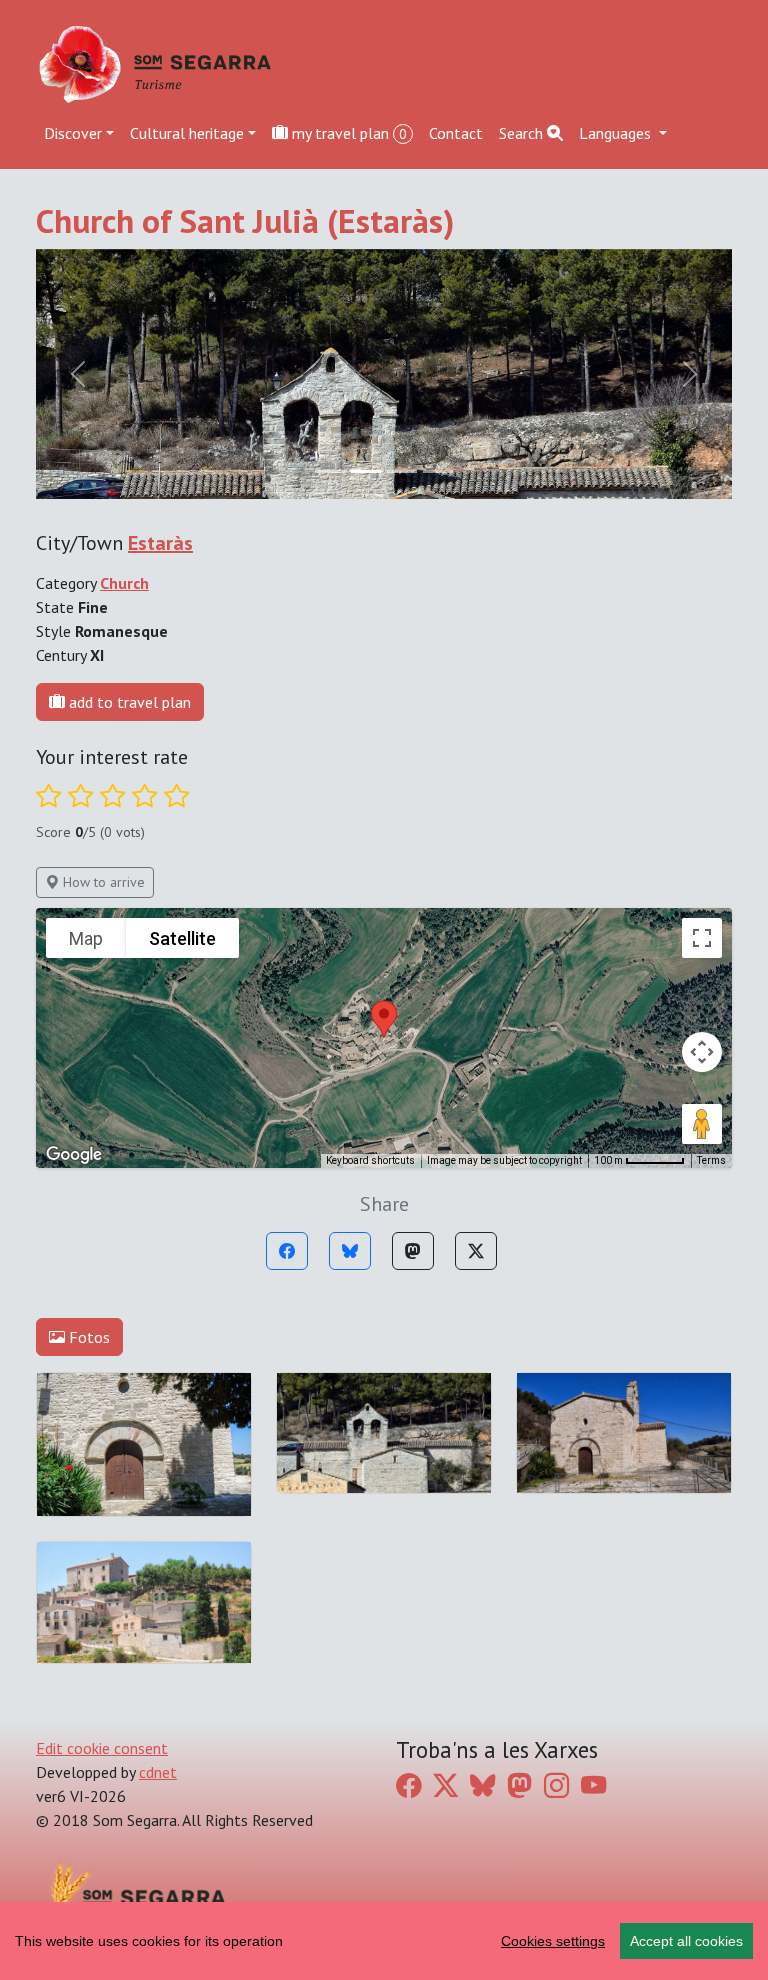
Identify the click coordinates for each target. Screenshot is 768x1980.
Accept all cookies (686, 1941)
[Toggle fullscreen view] (702, 938)
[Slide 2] (402, 471)
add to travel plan (128, 702)
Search (523, 133)
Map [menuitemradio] (86, 938)
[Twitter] (476, 1251)
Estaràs (160, 543)
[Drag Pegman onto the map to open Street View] (702, 1124)
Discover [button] (73, 133)
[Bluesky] (350, 1251)
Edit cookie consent (102, 1748)
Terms (711, 1160)
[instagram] (556, 1785)
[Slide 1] (366, 471)
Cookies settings (553, 1941)
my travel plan (347, 133)
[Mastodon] (413, 1251)
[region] (384, 1941)
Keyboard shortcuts (370, 1160)
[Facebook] (287, 1251)
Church (124, 583)
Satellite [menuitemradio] (182, 938)
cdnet (158, 1772)
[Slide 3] (438, 471)
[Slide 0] (330, 471)
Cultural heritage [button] (187, 133)
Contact (456, 133)
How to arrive (102, 882)
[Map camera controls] (702, 1052)
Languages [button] (617, 133)
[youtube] (593, 1785)
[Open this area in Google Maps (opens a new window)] (74, 1155)
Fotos (87, 1337)
